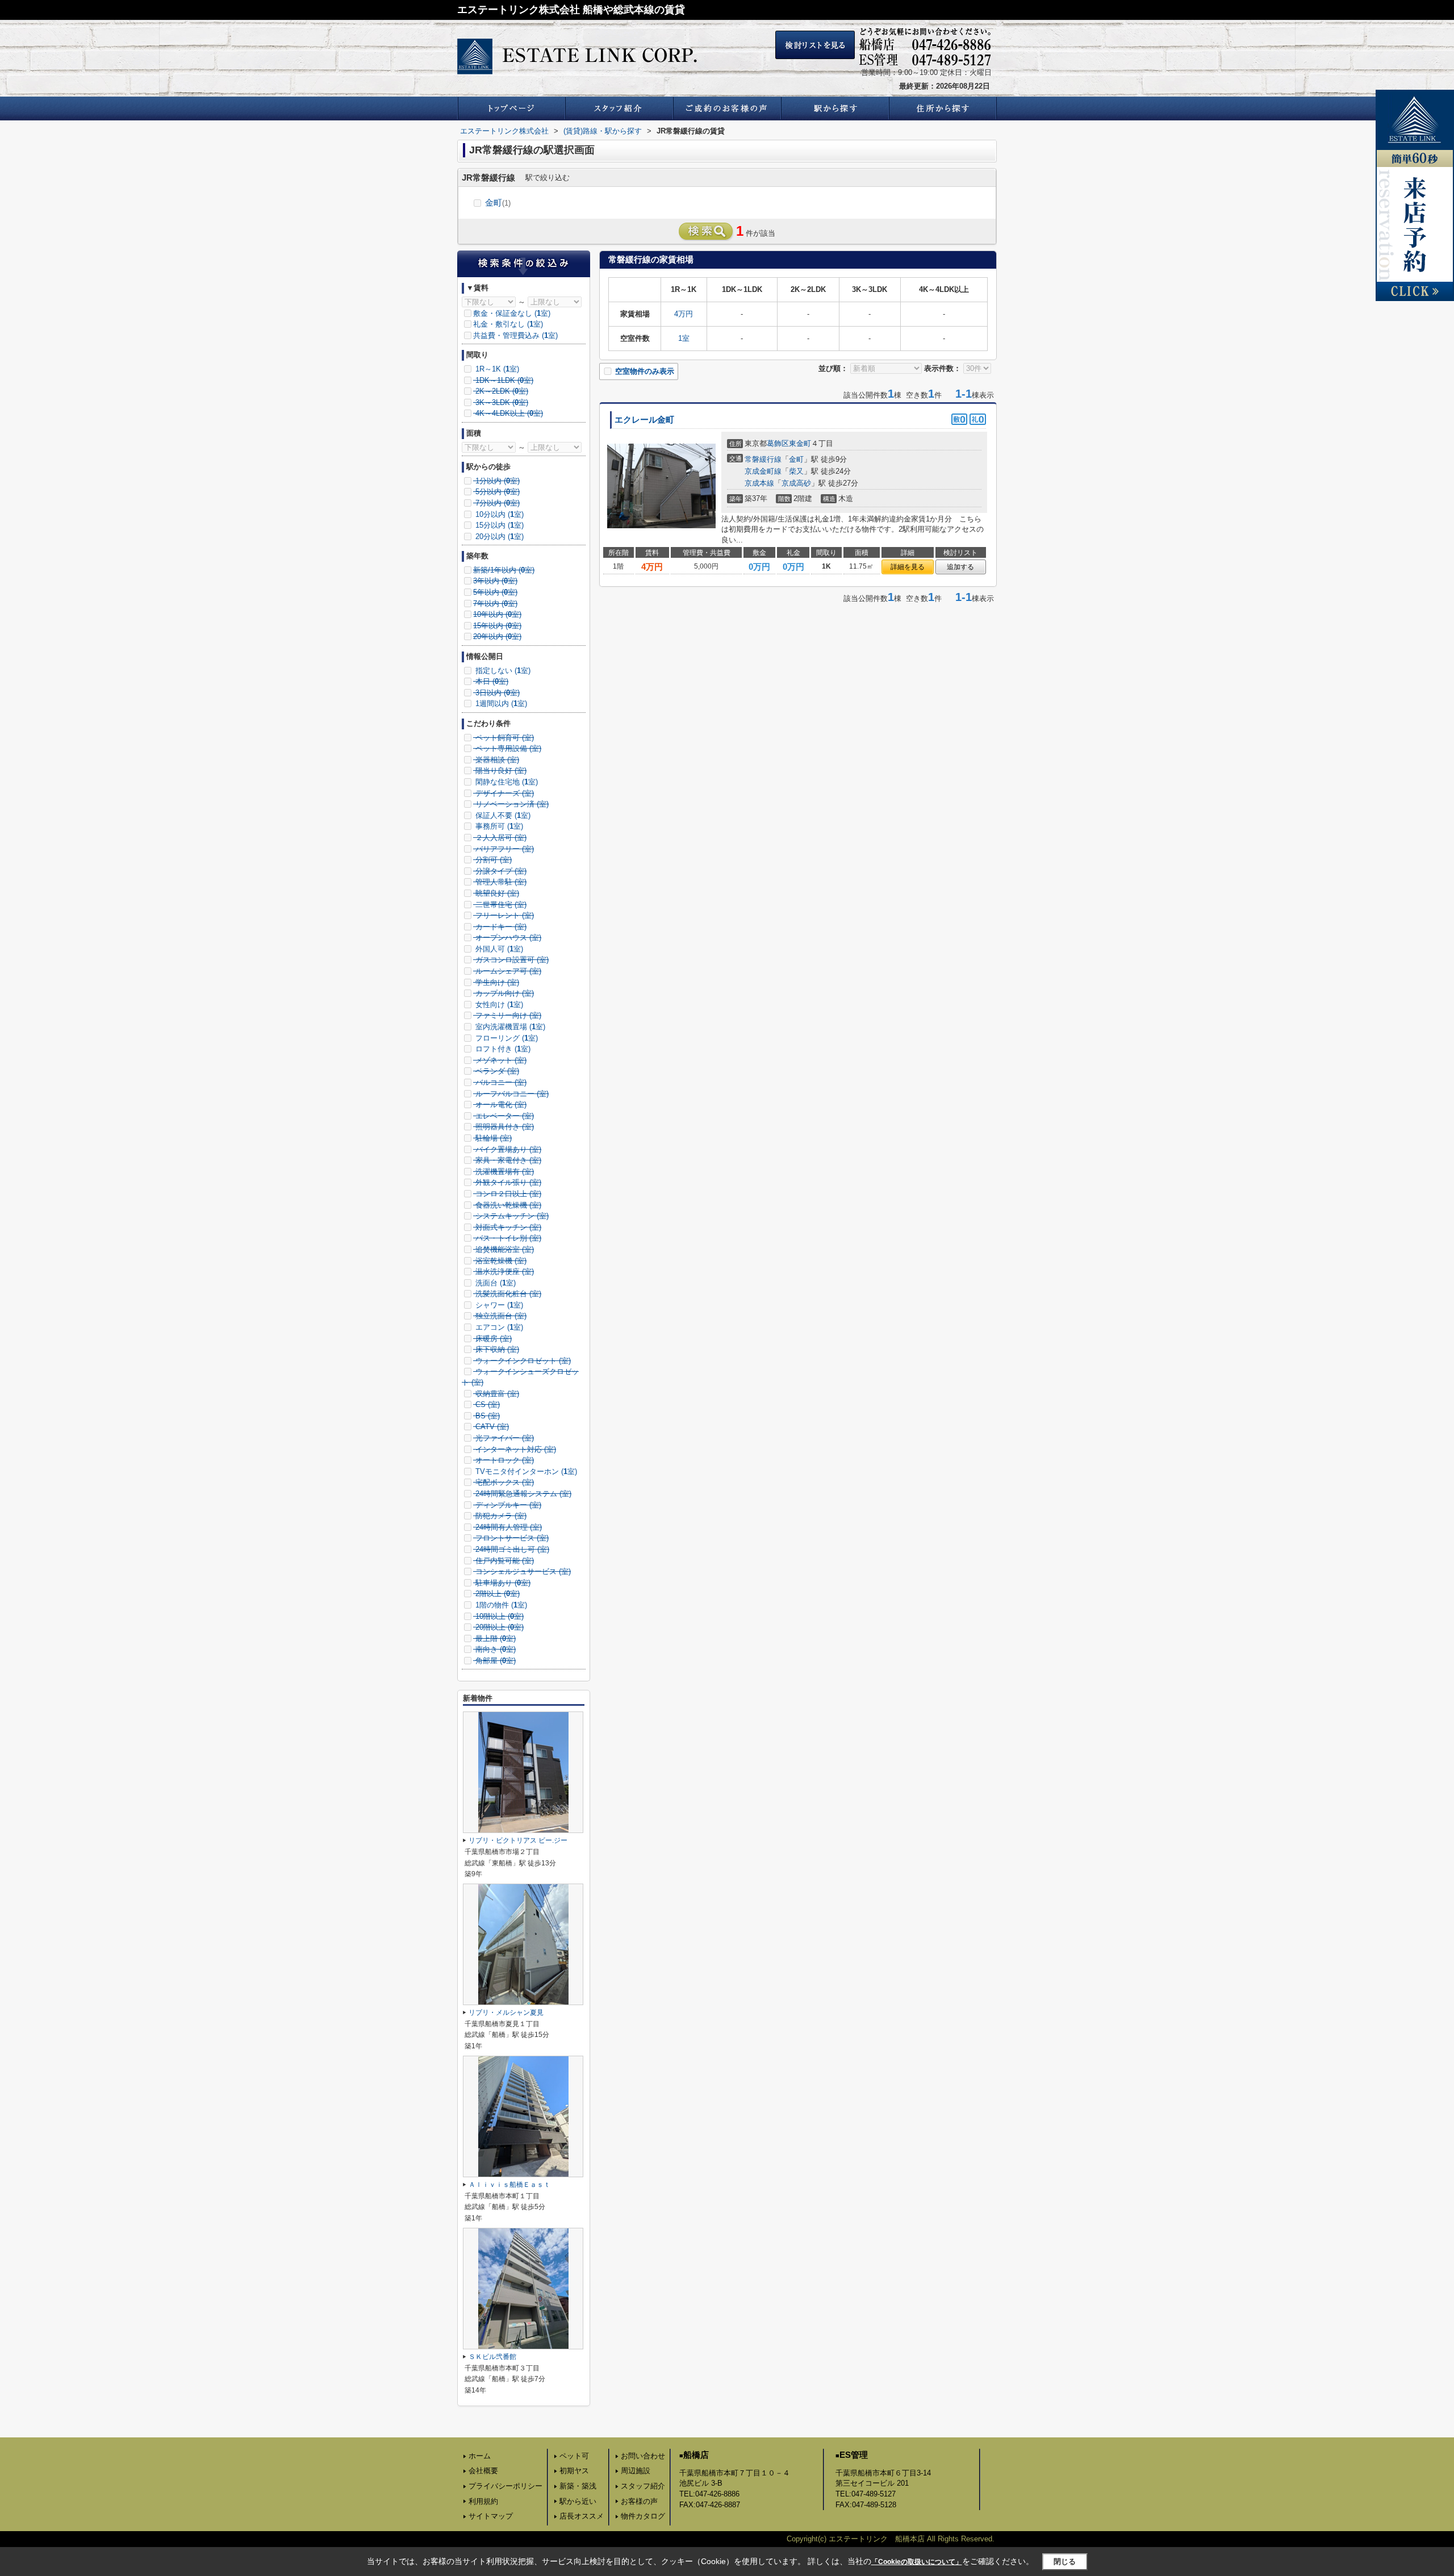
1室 (684, 338)
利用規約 (483, 2501)
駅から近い (578, 2501)
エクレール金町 (644, 420)
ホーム (480, 2456)
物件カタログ (643, 2516)
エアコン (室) (498, 1327)
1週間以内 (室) (500, 704)
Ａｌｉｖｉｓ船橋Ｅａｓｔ (509, 2185)
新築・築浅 (578, 2486)
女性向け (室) (498, 1005)
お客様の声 (639, 2501)
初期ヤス (574, 2471)
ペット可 (574, 2456)
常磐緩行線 (763, 459)
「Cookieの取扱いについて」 (917, 2562)
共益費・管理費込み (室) (515, 335)
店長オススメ (582, 2516)
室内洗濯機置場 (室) (509, 1027)
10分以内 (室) (498, 514)
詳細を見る (908, 567)
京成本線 (759, 483)
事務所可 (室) (498, 826)
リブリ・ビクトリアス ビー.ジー (518, 1840)
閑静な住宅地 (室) (505, 782)
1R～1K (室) (496, 369)
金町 (498, 203)
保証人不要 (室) (502, 815)
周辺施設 (636, 2471)
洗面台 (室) (494, 1283)
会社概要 (483, 2471)
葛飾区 (778, 443)
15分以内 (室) (498, 525)
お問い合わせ (643, 2456)
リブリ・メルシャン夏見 (506, 2013)
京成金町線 (763, 471)
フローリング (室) (505, 1038)
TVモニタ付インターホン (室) (525, 1471)
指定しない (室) (502, 671)
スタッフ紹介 (643, 2486)
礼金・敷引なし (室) (508, 324)
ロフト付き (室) (502, 1049)
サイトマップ (491, 2516)
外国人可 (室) (498, 949)
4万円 (684, 314)
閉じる (1065, 2562)
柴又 (796, 471)
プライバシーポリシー (505, 2486)
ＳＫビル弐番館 (492, 2357)
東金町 (800, 443)
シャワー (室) (498, 1305)
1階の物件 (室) (500, 1605)
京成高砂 (796, 483)
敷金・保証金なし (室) (512, 313)
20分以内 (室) (498, 537)
